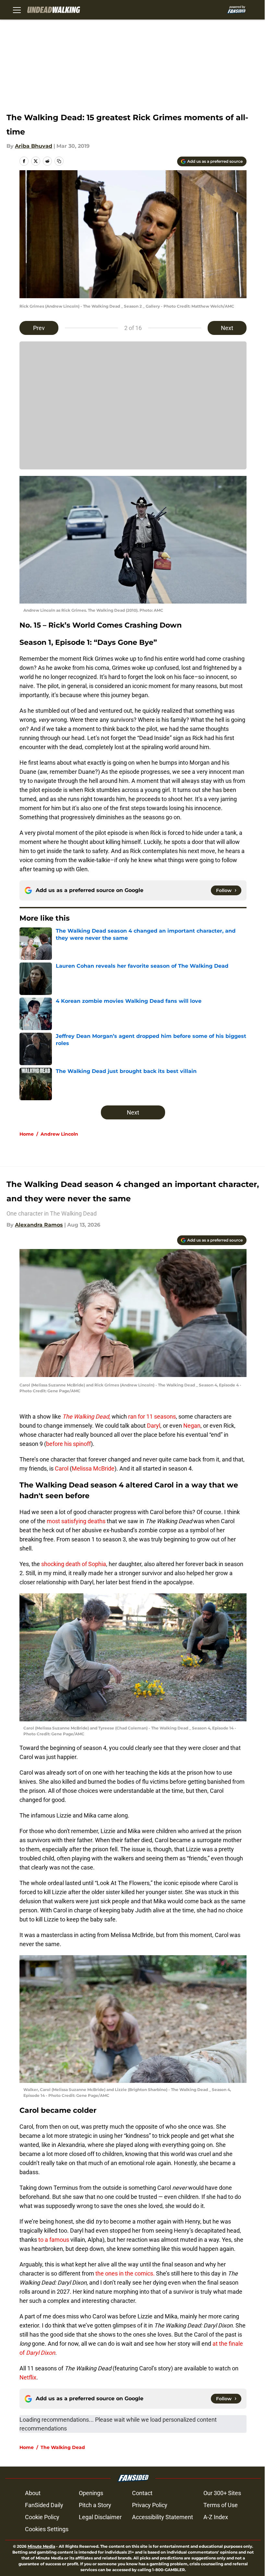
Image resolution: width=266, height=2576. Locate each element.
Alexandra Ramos (39, 1225)
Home (27, 1134)
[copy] (59, 161)
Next (227, 328)
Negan (192, 1426)
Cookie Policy (42, 2517)
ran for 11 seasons (151, 1416)
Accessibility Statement (163, 2517)
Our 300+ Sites (222, 2493)
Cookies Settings (47, 2529)
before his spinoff (68, 1444)
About (33, 2493)
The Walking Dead (63, 2447)
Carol (62, 1468)
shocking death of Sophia (73, 1564)
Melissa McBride (93, 1468)
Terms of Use (221, 2505)
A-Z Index (216, 2517)
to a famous (54, 2240)
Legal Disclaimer (100, 2517)
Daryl (154, 1426)
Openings (91, 2493)
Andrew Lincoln (59, 1134)
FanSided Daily (44, 2505)
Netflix (28, 2377)
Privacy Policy (150, 2505)
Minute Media (41, 2546)
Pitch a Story (95, 2505)
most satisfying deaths (75, 1521)
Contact (142, 2493)
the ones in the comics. (124, 2273)
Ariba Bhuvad (34, 146)
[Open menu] (17, 10)
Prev (39, 328)
